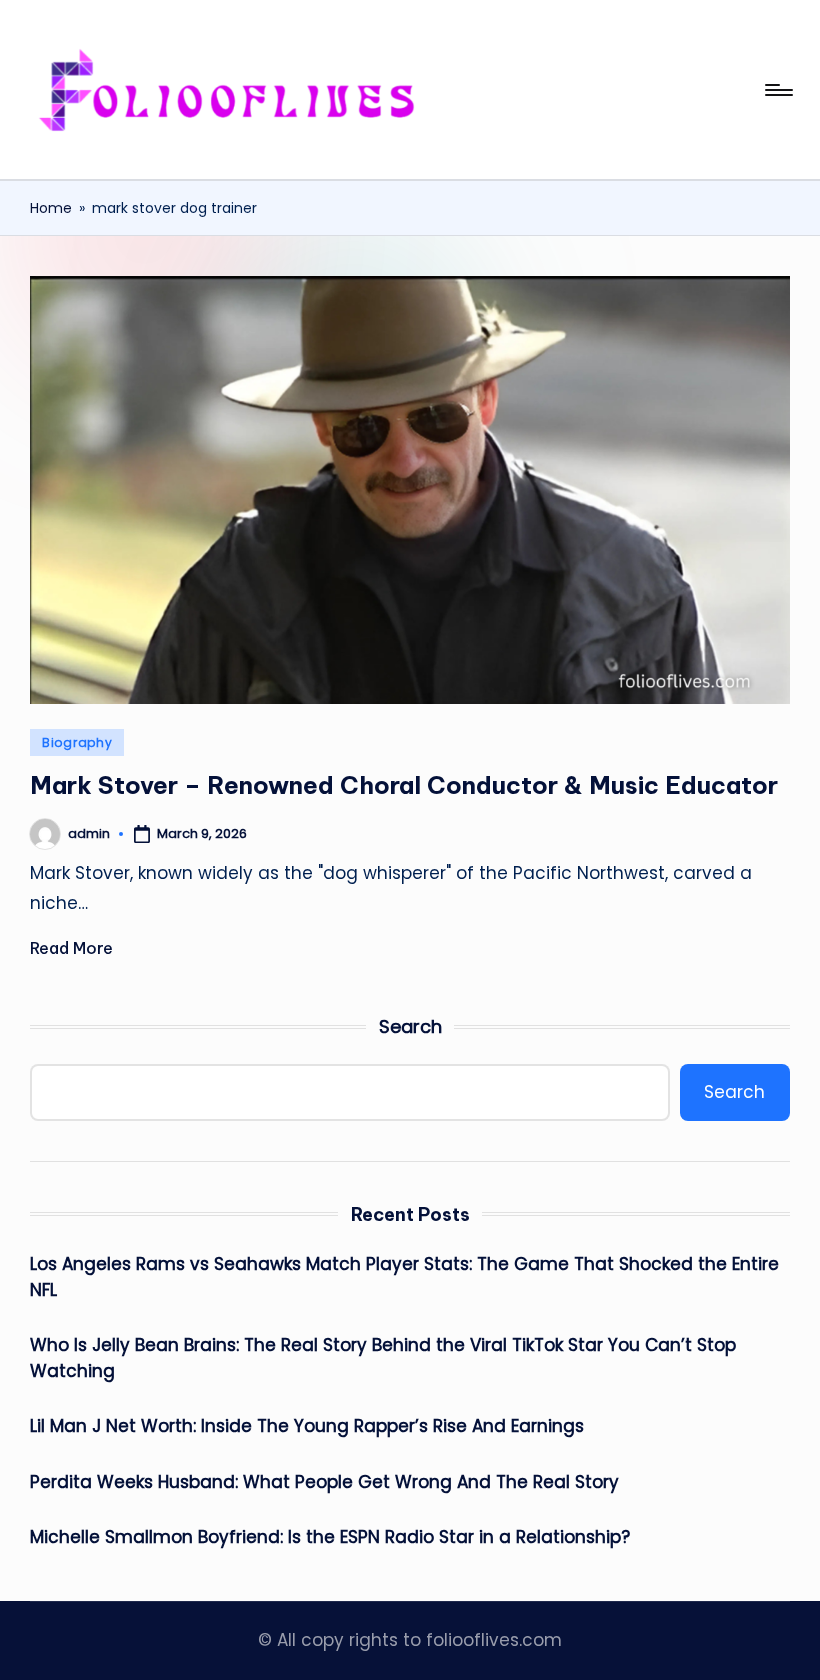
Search (410, 1026)
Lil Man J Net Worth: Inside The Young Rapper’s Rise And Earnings (307, 1426)
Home (51, 208)
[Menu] (777, 90)
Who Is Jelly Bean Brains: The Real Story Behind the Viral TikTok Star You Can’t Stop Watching (383, 1358)
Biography (77, 742)
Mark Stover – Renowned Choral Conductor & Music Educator (404, 785)
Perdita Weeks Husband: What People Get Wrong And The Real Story (324, 1482)
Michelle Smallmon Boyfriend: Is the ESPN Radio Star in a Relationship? (330, 1537)
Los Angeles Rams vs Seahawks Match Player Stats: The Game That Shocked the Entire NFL (404, 1277)
